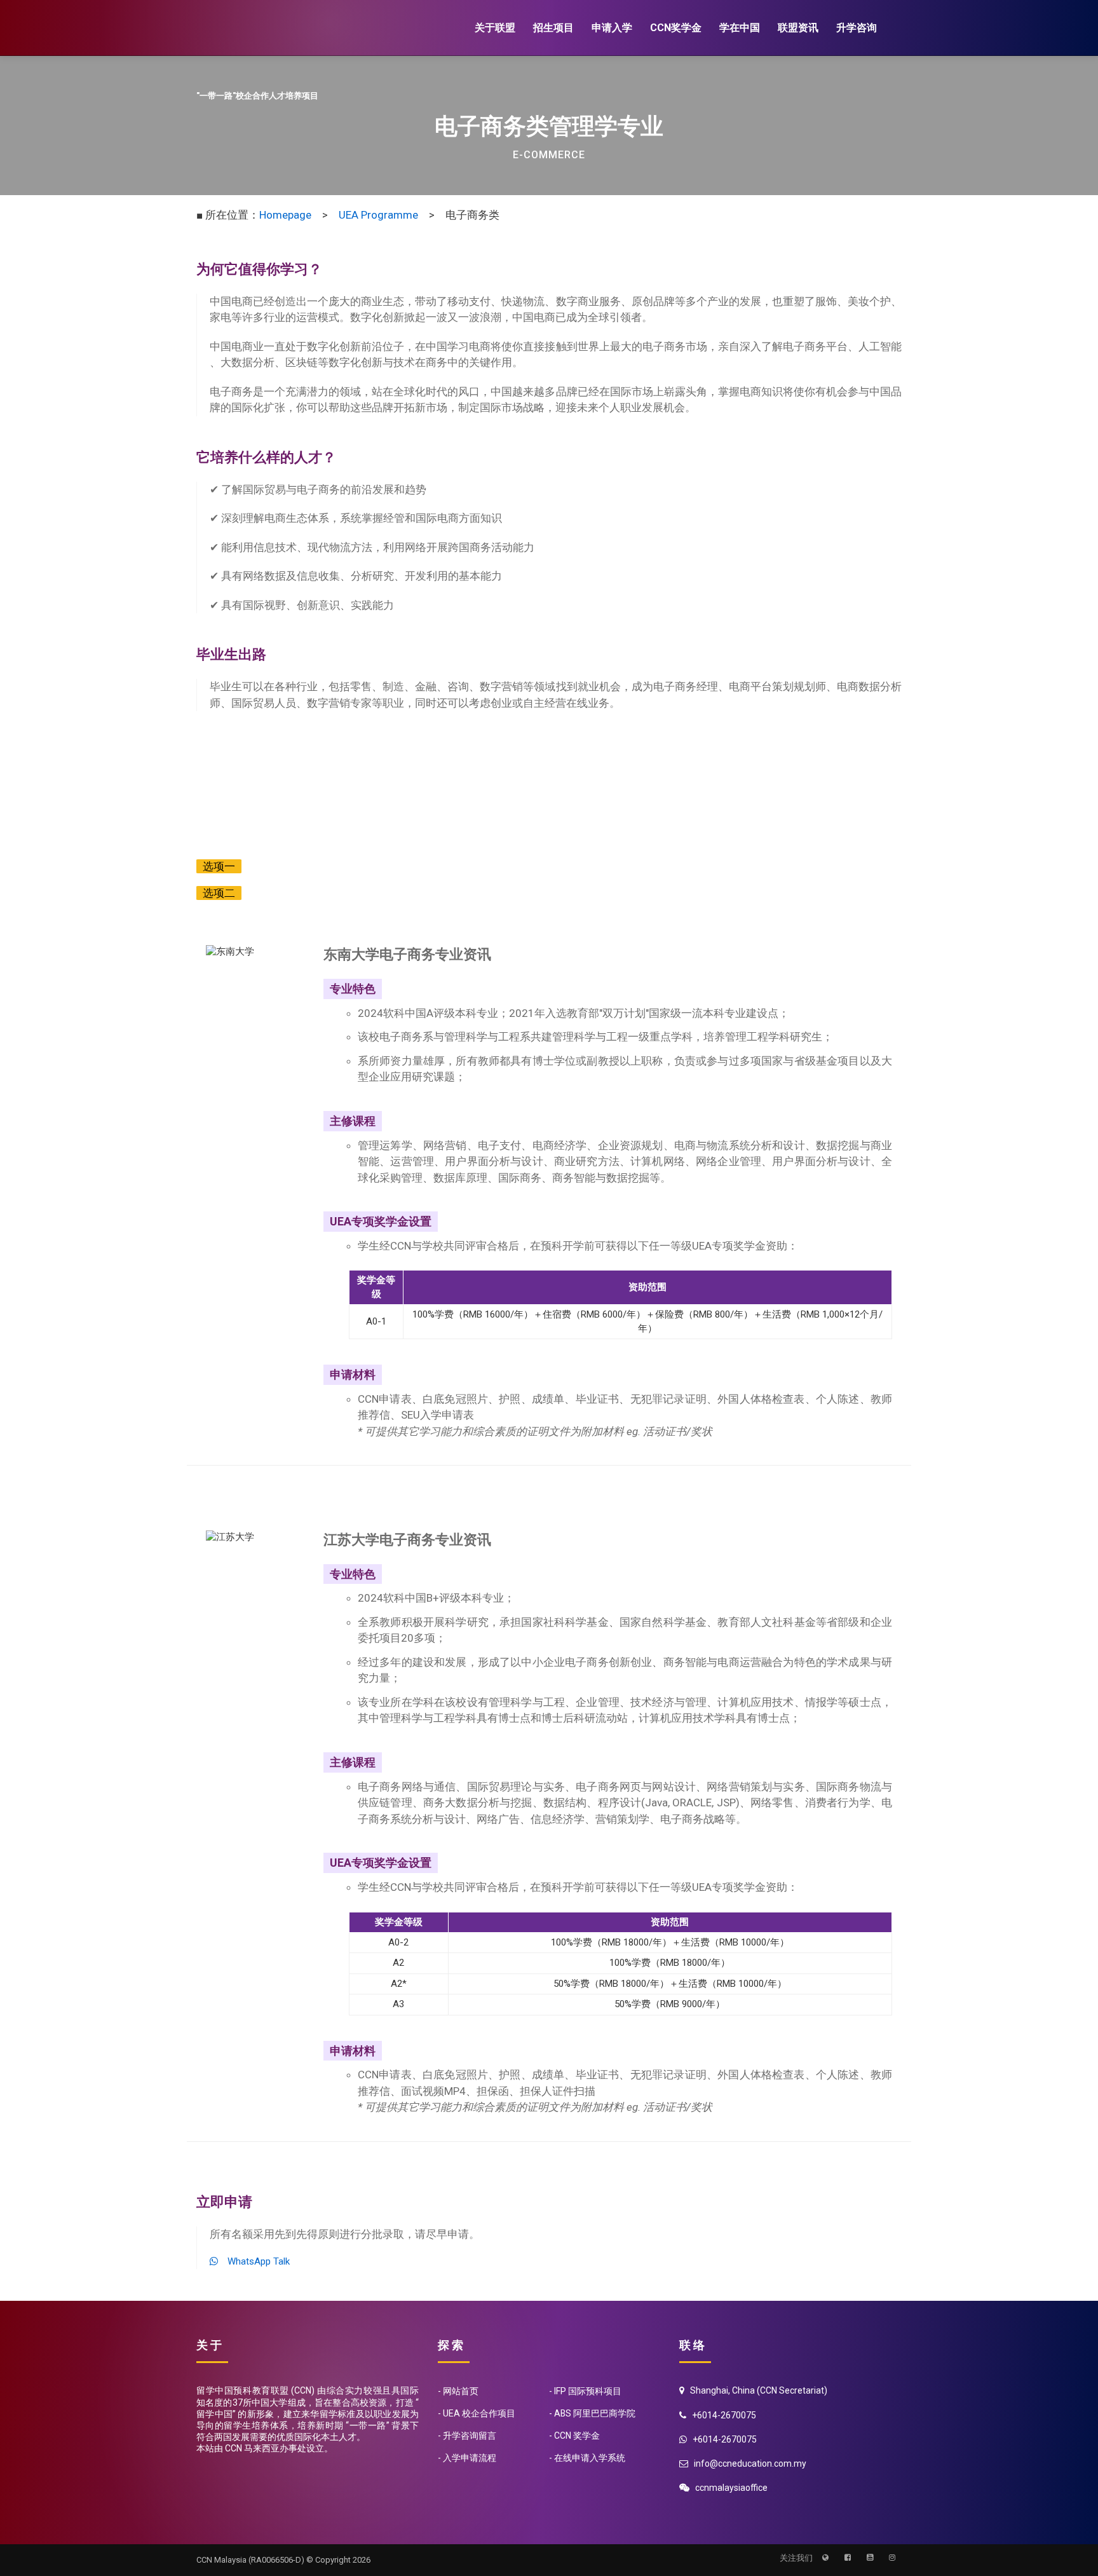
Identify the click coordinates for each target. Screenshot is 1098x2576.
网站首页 (461, 2391)
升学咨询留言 (470, 2436)
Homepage (285, 215)
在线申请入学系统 (590, 2458)
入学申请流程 (470, 2458)
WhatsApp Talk (254, 2261)
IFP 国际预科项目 (588, 2391)
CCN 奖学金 (577, 2436)
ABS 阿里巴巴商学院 (595, 2413)
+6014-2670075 (725, 2439)
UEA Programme (378, 215)
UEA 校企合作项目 (479, 2413)
